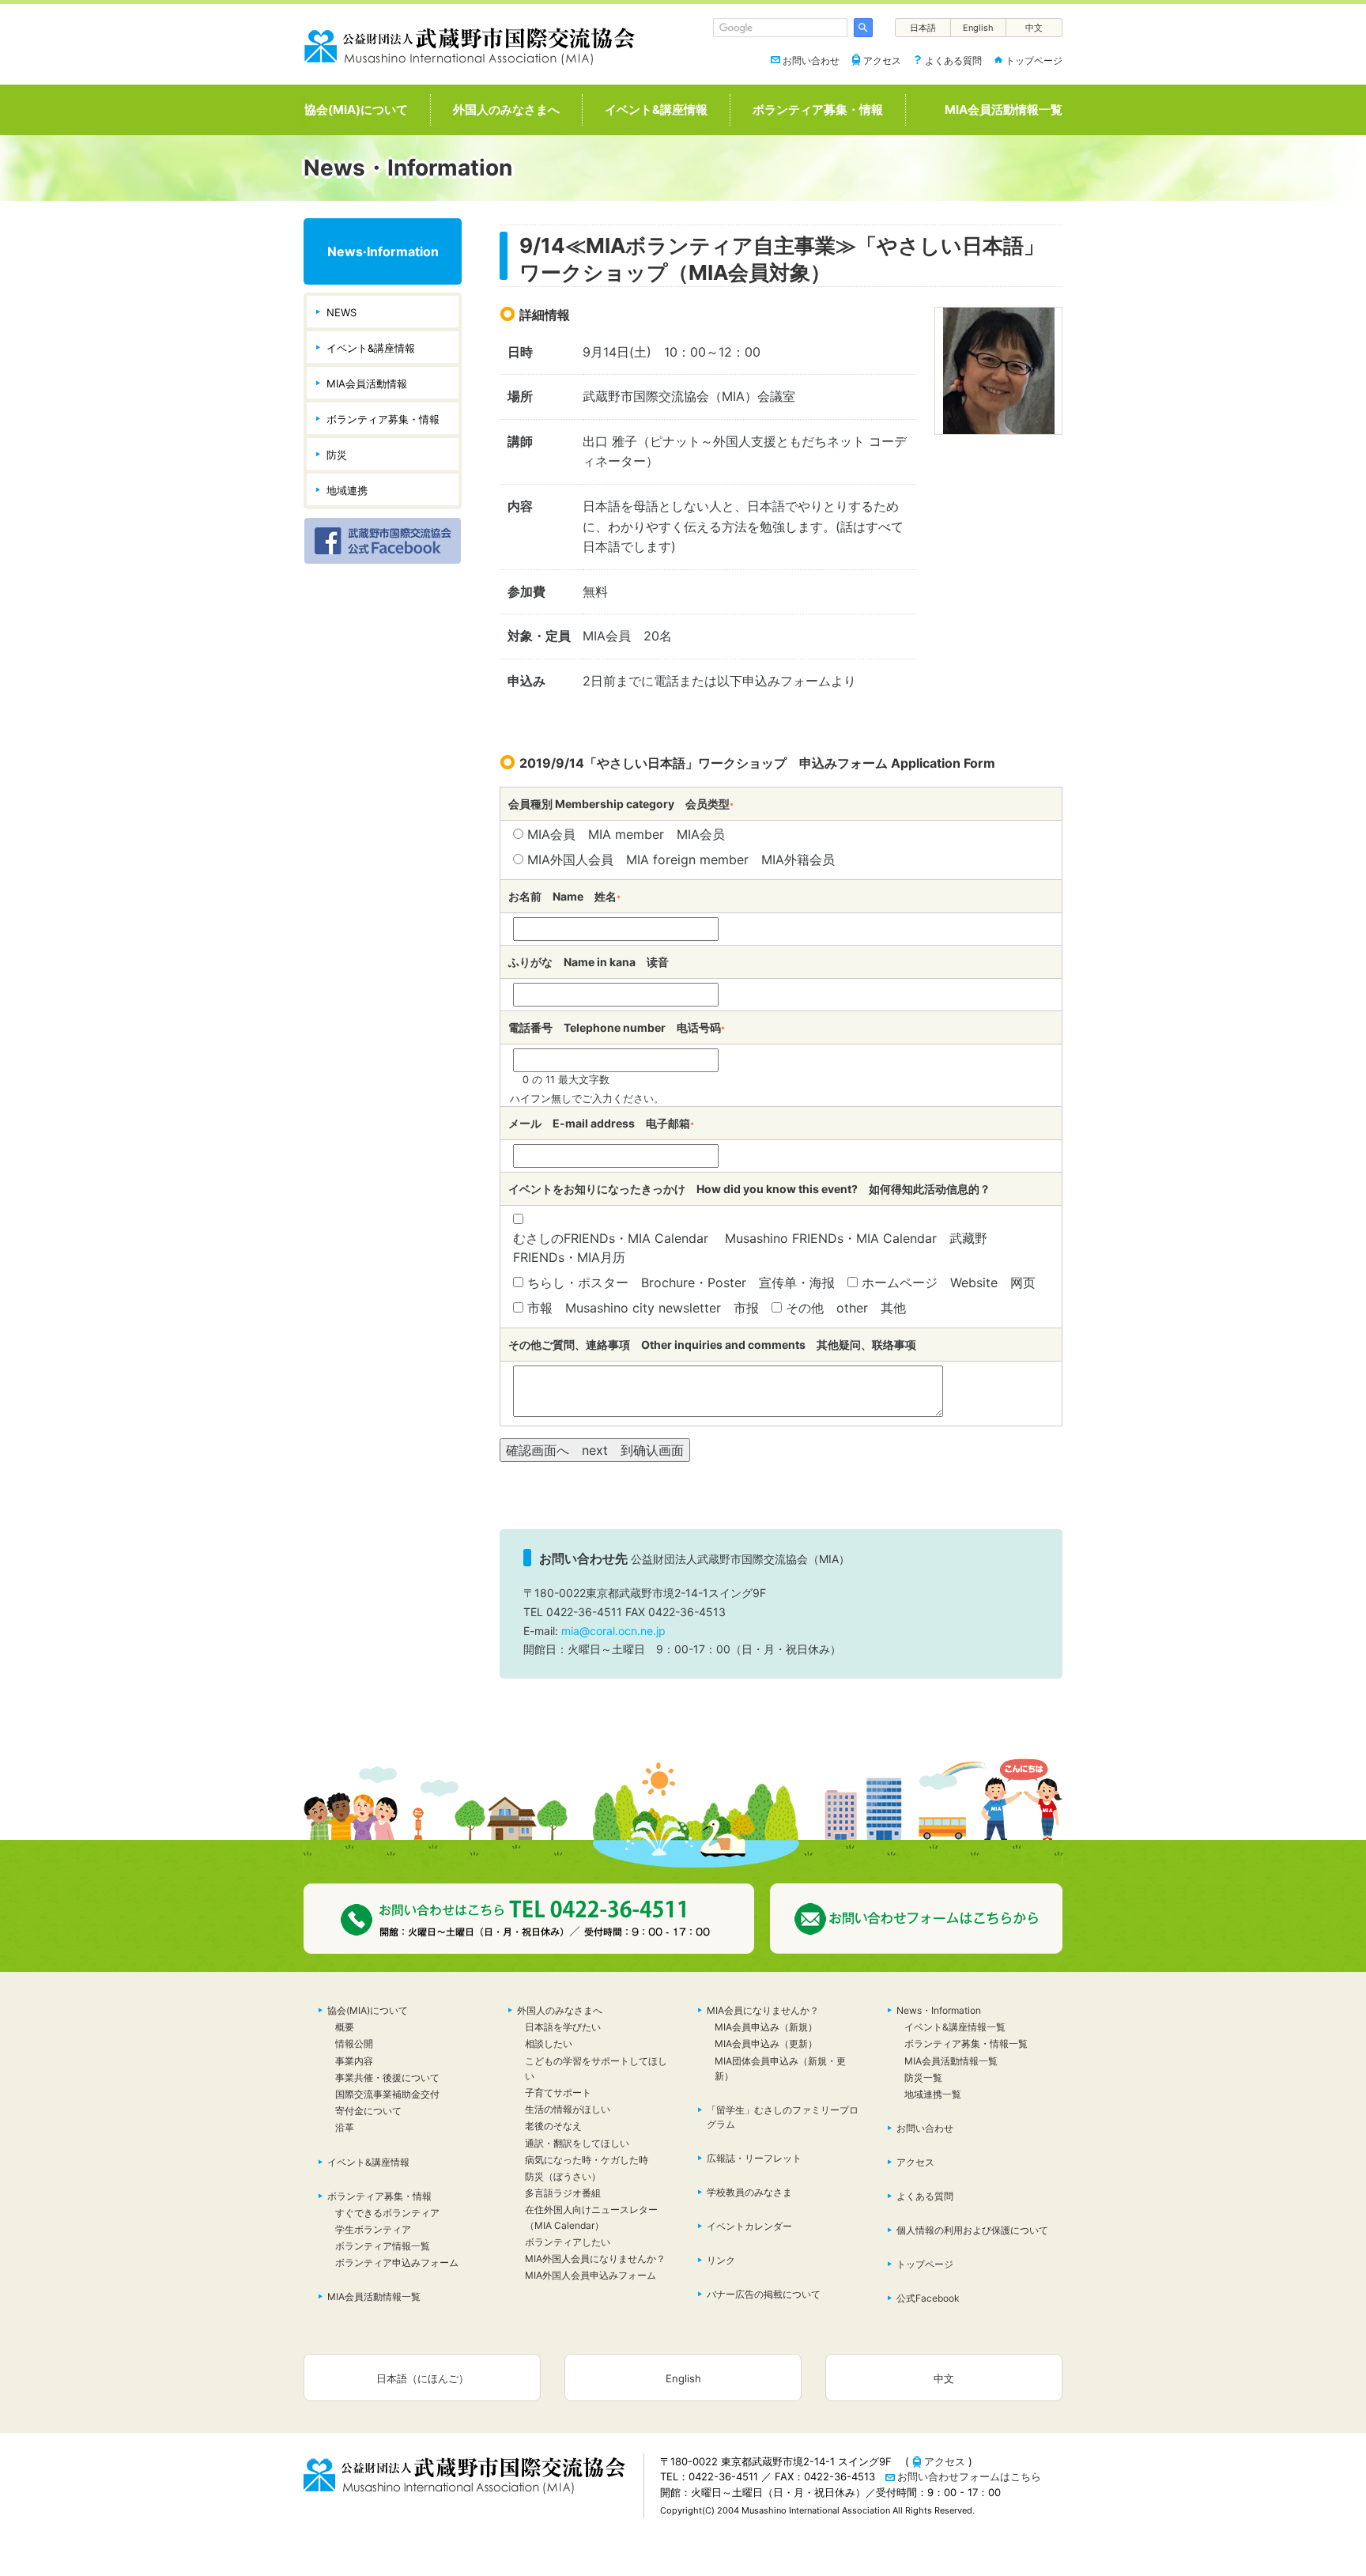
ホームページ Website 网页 (949, 1282)
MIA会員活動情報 (367, 383)
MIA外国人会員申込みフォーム (591, 2275)
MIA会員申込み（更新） (766, 2043)
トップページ (1034, 60)
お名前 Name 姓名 (564, 896)
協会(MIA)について (356, 110)
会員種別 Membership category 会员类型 (621, 804)
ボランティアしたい (568, 2242)
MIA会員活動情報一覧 (1004, 110)
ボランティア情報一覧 (383, 2246)
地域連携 (347, 490)
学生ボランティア (373, 2229)
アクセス (882, 60)
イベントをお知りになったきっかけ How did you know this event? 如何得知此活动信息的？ (749, 1189)
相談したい (549, 2043)
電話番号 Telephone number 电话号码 (617, 1027)
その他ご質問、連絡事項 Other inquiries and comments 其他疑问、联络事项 (712, 1345)
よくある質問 (953, 60)
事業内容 (354, 2061)
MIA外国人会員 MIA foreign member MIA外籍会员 (681, 859)
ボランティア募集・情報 (818, 110)
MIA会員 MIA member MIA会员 (626, 834)
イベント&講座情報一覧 (955, 2027)
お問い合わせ (811, 60)
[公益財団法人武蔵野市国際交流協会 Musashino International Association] (470, 43)
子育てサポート (558, 2093)
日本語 (923, 28)
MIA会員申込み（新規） (766, 2027)
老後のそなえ (553, 2126)
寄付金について (368, 2111)
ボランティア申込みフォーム (397, 2262)
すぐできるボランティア (387, 2213)
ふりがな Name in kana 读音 (589, 962)
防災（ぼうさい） (568, 2176)
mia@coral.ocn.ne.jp (613, 1631)
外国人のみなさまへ (506, 110)
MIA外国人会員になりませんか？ (595, 2259)
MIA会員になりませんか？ (763, 2010)
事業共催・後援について (387, 2077)
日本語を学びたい (563, 2027)
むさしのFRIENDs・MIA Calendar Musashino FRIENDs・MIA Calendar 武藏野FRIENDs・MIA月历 (750, 1248)
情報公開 (354, 2043)
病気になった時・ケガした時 (587, 2160)
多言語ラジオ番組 (563, 2193)
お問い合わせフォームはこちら (969, 2476)
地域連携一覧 (933, 2094)
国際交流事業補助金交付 (387, 2094)
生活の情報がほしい (568, 2109)
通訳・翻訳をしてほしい (577, 2143)
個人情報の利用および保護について (972, 2230)
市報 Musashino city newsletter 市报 (643, 1308)
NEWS (341, 312)
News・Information (939, 2010)
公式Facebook (928, 2298)
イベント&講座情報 (656, 110)
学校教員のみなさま (749, 2192)
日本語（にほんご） (423, 2378)
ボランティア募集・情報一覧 (966, 2043)
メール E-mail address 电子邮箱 (601, 1123)
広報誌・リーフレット (754, 2158)
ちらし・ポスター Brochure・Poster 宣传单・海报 (681, 1282)
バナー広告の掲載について (764, 2294)
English (978, 28)
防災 (337, 455)
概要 (345, 2027)
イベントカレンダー (749, 2226)
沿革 (345, 2127)
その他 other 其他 (846, 1308)
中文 (1034, 28)
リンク (721, 2260)
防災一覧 (923, 2077)
